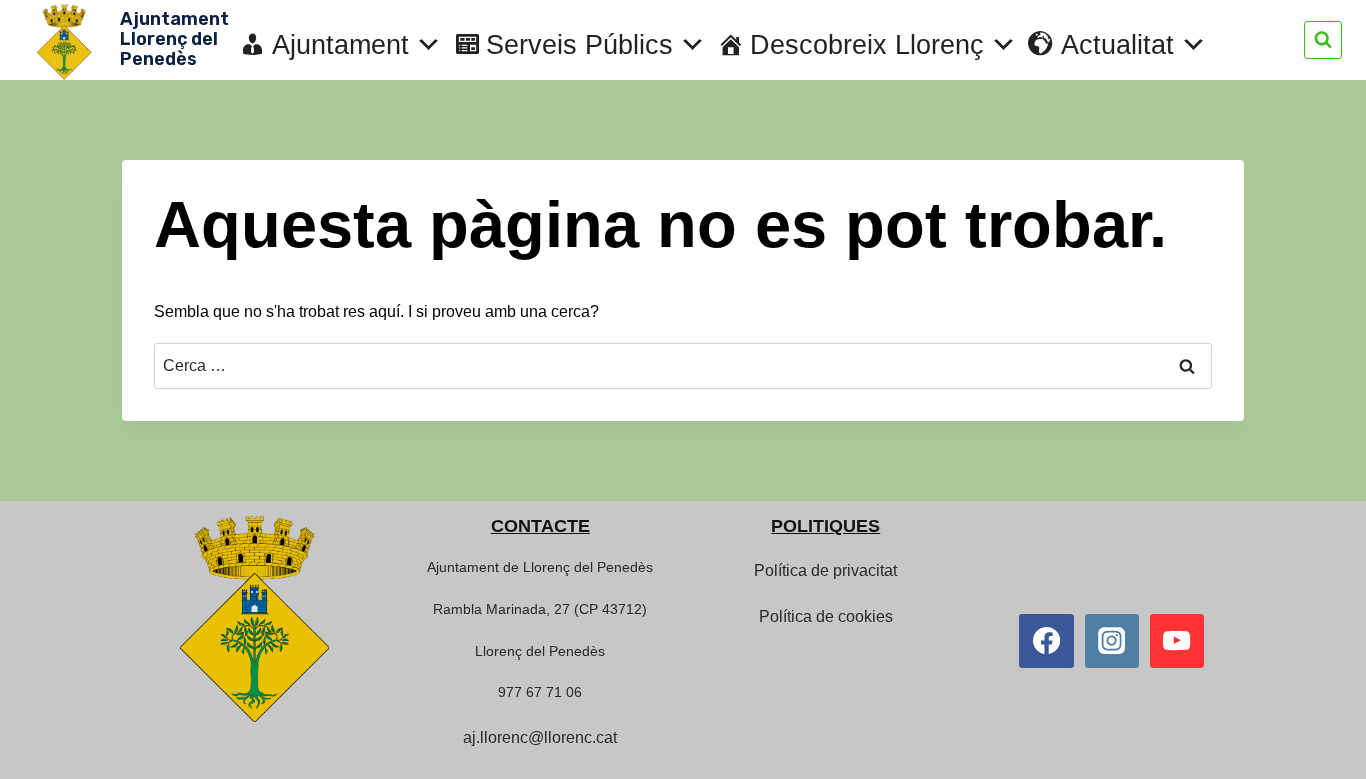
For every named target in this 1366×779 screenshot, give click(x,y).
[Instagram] (1112, 641)
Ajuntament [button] (340, 45)
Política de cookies (826, 616)
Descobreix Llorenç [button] (867, 45)
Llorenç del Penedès (540, 651)
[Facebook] (1046, 641)
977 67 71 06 (540, 692)
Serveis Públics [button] (579, 45)
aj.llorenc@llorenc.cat (540, 737)
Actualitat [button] (1117, 45)
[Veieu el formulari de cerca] (1323, 40)
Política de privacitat (825, 570)
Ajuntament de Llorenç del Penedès (540, 567)
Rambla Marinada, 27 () (540, 609)
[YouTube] (1177, 641)
